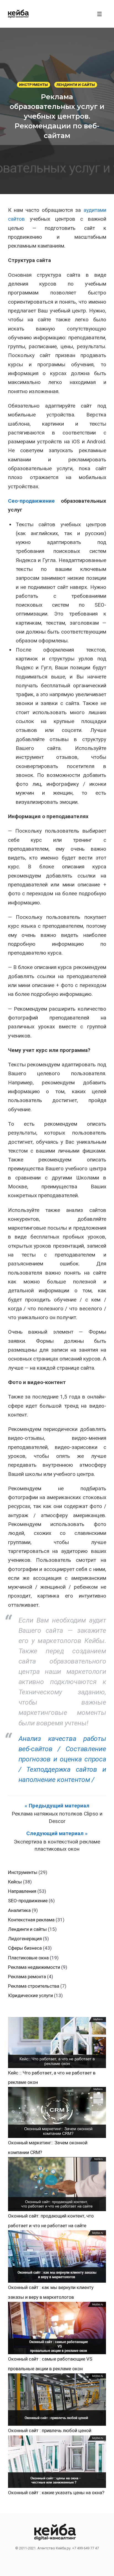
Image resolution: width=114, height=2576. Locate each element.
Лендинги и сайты (76, 85)
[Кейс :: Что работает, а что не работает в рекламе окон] (57, 2043)
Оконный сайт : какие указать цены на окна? (56, 2493)
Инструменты (33, 85)
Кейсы (15, 1882)
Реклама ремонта (27, 1977)
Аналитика (19, 1910)
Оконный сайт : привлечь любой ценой (50, 2430)
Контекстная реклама (31, 1920)
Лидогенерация (25, 1939)
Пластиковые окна (28, 1958)
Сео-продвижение (31, 501)
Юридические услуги (30, 1995)
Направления (22, 1891)
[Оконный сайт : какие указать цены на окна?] (57, 2462)
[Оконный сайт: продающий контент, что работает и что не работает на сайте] (57, 2184)
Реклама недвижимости (34, 1967)
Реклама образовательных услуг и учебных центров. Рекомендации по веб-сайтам (57, 116)
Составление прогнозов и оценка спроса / (62, 1759)
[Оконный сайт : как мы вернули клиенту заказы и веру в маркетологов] (57, 2257)
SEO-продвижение (28, 1901)
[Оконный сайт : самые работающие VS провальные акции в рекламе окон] (57, 2328)
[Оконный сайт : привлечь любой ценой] (57, 2400)
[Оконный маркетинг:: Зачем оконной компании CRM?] (57, 2112)
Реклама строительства (34, 1986)
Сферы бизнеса (25, 1948)
